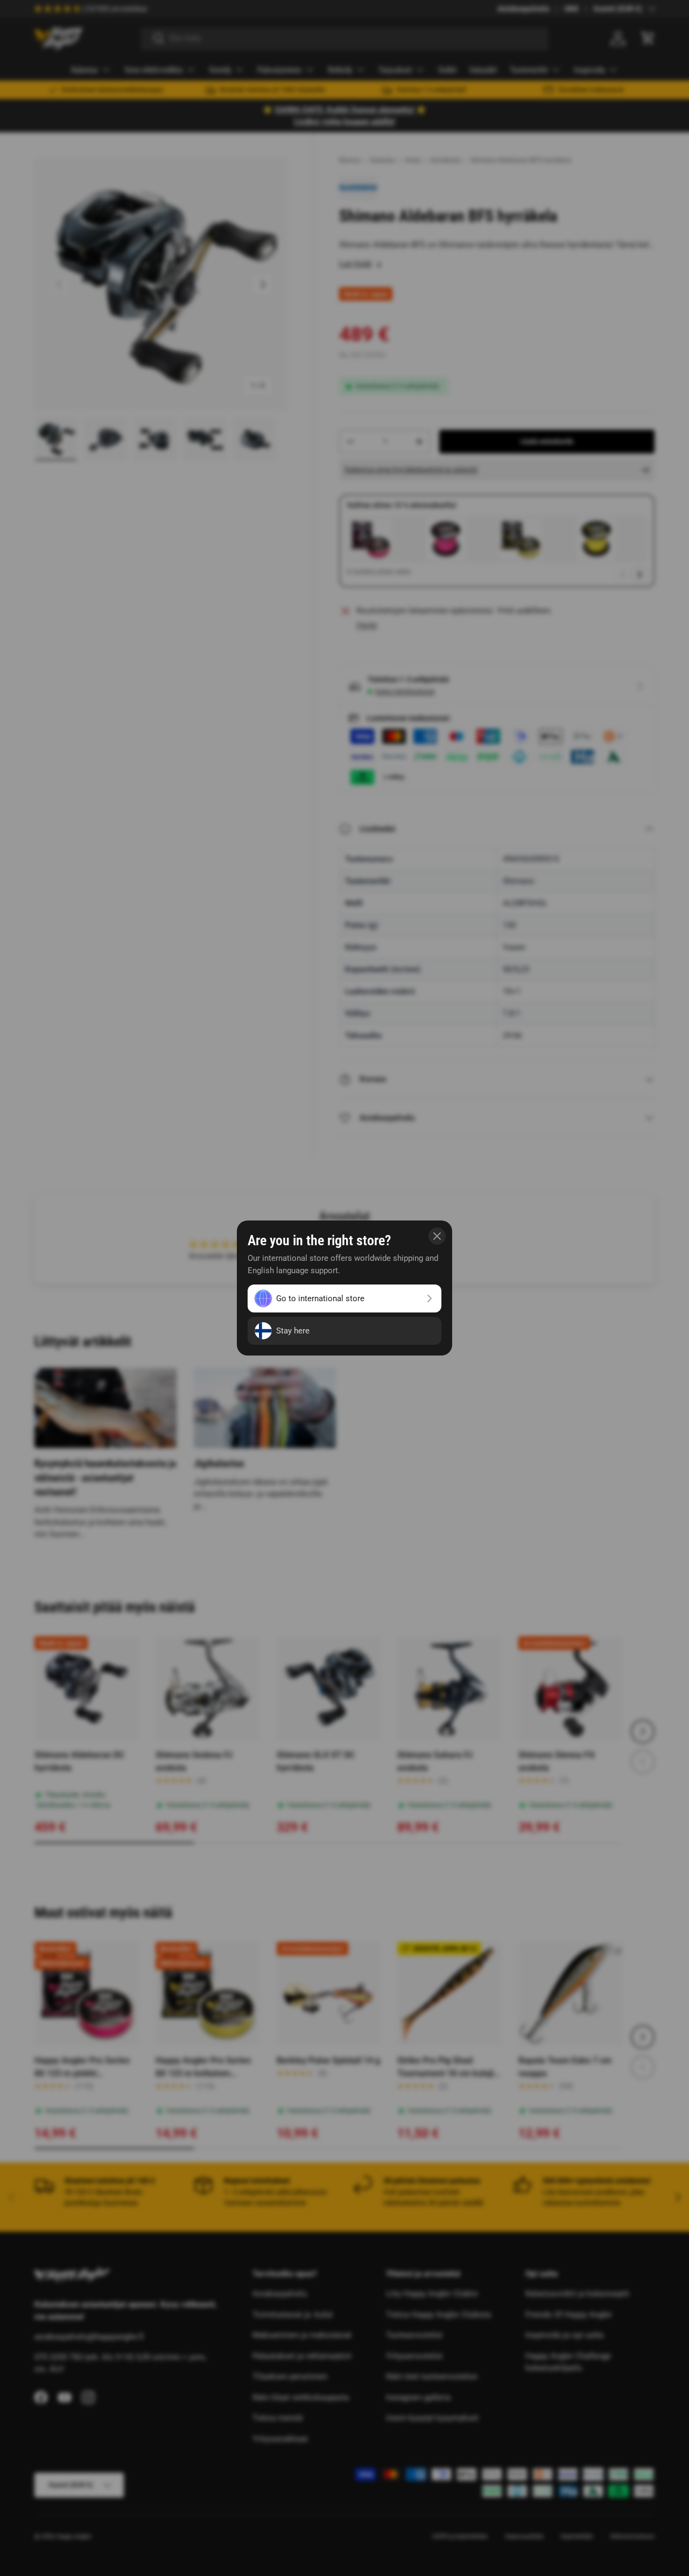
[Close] (437, 1236)
